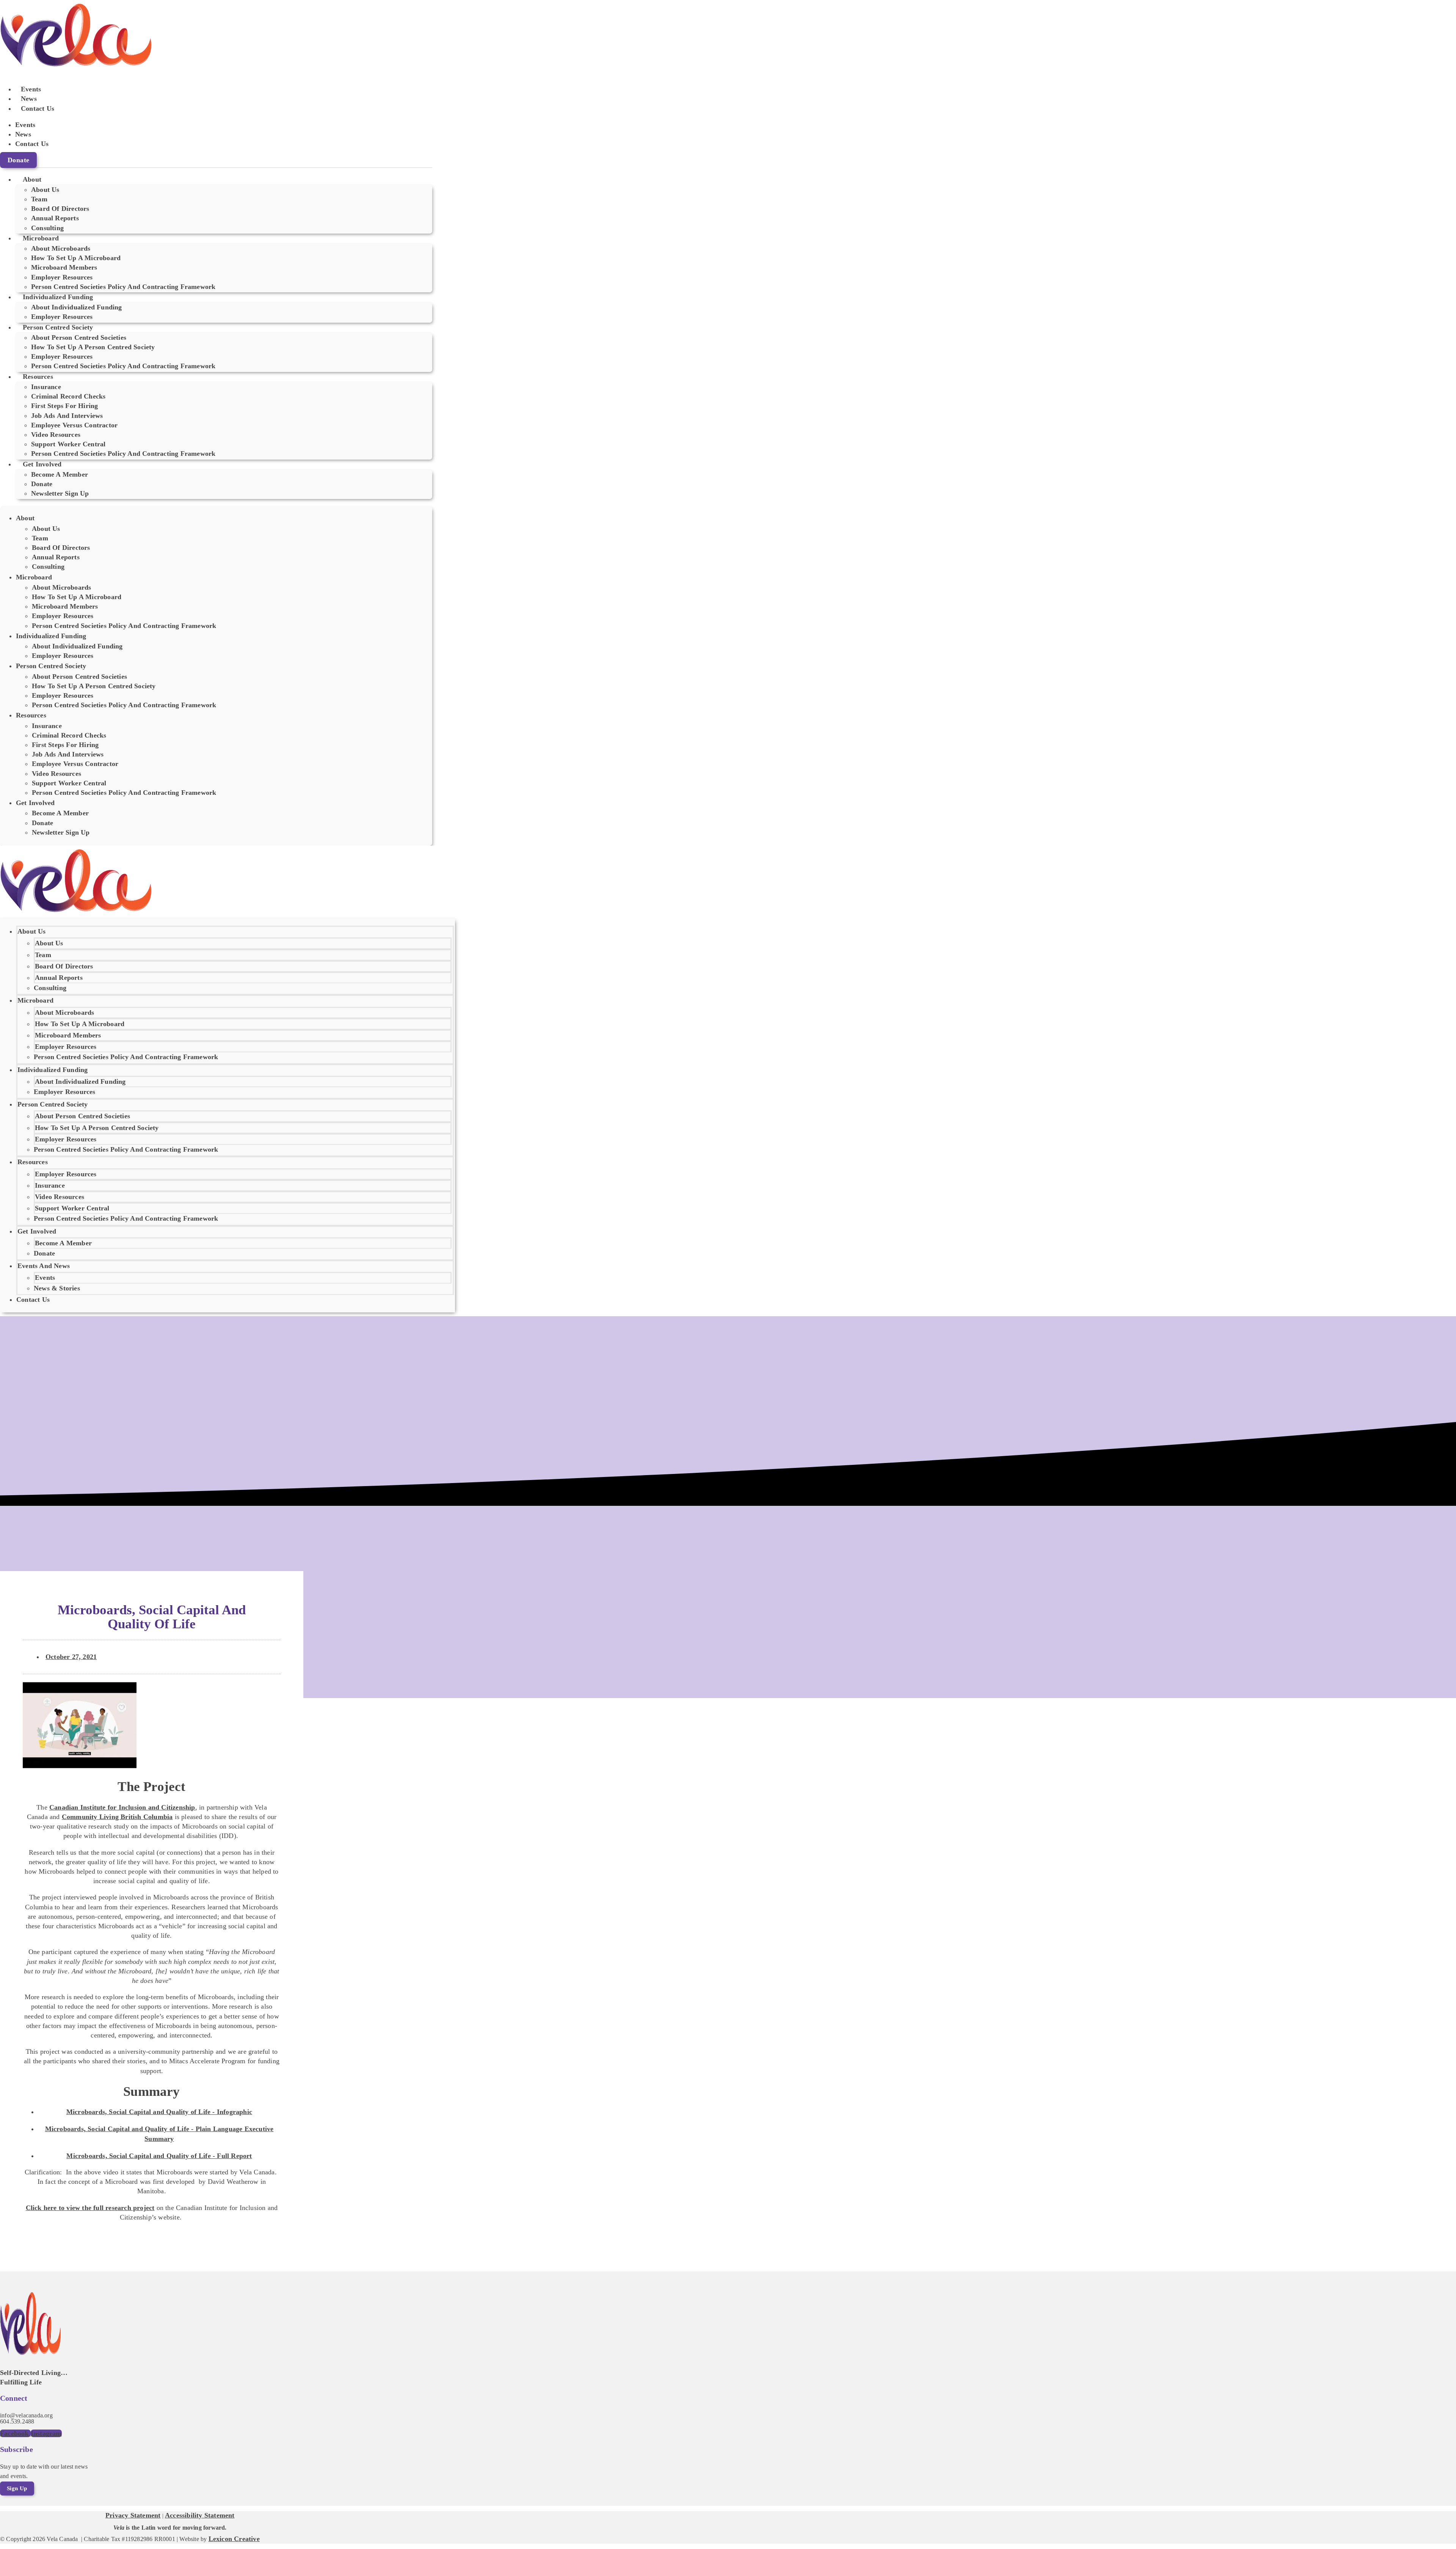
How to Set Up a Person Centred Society (93, 347)
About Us (49, 943)
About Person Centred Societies (82, 1116)
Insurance (50, 1185)
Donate (44, 1253)
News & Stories (57, 1288)
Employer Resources (62, 317)
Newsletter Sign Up (60, 493)
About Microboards (64, 1012)
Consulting (47, 228)
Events (31, 89)
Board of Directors (64, 966)
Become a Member (60, 474)
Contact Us (38, 108)
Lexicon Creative (234, 2539)
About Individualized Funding (80, 1081)
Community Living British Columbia (117, 1817)
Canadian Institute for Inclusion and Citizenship (122, 1807)
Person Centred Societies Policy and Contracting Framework (123, 287)
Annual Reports (59, 978)
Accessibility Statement (200, 2515)
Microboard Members (68, 1035)
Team (43, 955)
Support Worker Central (72, 1208)
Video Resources (60, 1197)
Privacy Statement (133, 2515)
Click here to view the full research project (90, 2208)
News (29, 99)
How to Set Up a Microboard (80, 1024)
